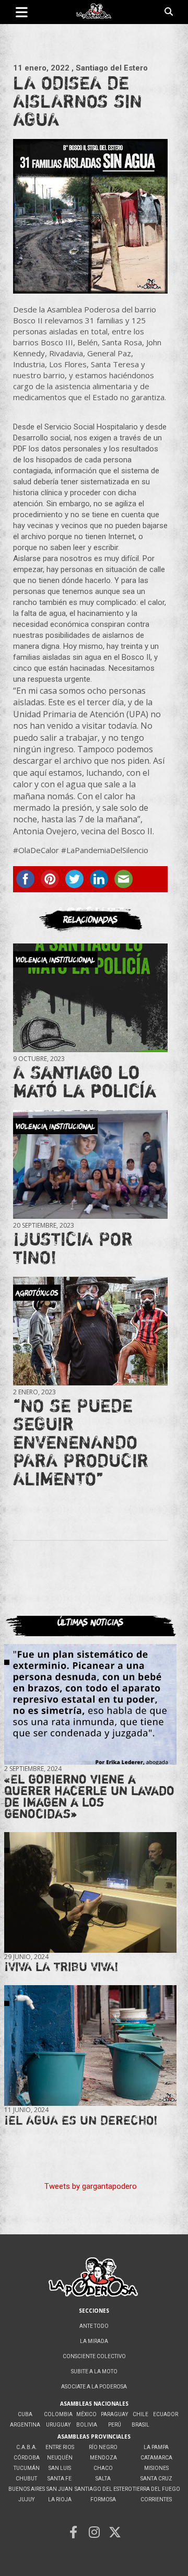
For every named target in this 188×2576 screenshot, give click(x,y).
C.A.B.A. (27, 2447)
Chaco (103, 2468)
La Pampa (156, 2447)
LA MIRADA (94, 2341)
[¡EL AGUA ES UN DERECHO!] (90, 2046)
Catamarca (156, 2458)
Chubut (26, 2479)
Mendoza (103, 2458)
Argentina (25, 2425)
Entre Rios (60, 2447)
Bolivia (87, 2425)
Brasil (140, 2425)
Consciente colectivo (94, 2356)
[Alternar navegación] (22, 12)
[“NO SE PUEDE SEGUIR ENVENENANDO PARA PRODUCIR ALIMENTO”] (90, 1331)
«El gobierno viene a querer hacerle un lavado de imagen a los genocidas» (89, 1796)
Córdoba (27, 2458)
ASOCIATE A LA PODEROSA (94, 2387)
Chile (140, 2414)
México (86, 2414)
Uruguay (58, 2425)
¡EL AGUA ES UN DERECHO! (81, 2120)
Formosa (103, 2499)
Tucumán (27, 2468)
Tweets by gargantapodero (91, 2186)
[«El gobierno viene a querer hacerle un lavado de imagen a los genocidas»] (90, 1704)
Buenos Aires (27, 2489)
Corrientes (156, 2499)
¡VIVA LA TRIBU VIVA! (61, 1967)
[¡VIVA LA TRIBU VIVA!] (90, 1892)
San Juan (60, 2489)
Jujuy (26, 2499)
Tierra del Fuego (156, 2489)
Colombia (58, 2414)
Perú (115, 2425)
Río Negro (103, 2447)
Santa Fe (60, 2479)
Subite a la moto (94, 2371)
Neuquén (60, 2458)
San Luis (60, 2468)
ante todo (94, 2326)
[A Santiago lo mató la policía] (90, 998)
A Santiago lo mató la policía (85, 1081)
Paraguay (114, 2414)
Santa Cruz (156, 2479)
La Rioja (60, 2499)
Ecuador (166, 2414)
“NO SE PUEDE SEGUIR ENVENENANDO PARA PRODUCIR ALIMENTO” (81, 1442)
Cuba (25, 2414)
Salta (103, 2479)
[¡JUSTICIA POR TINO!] (90, 1164)
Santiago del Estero (103, 2489)
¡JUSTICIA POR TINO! (73, 1248)
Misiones (156, 2468)
